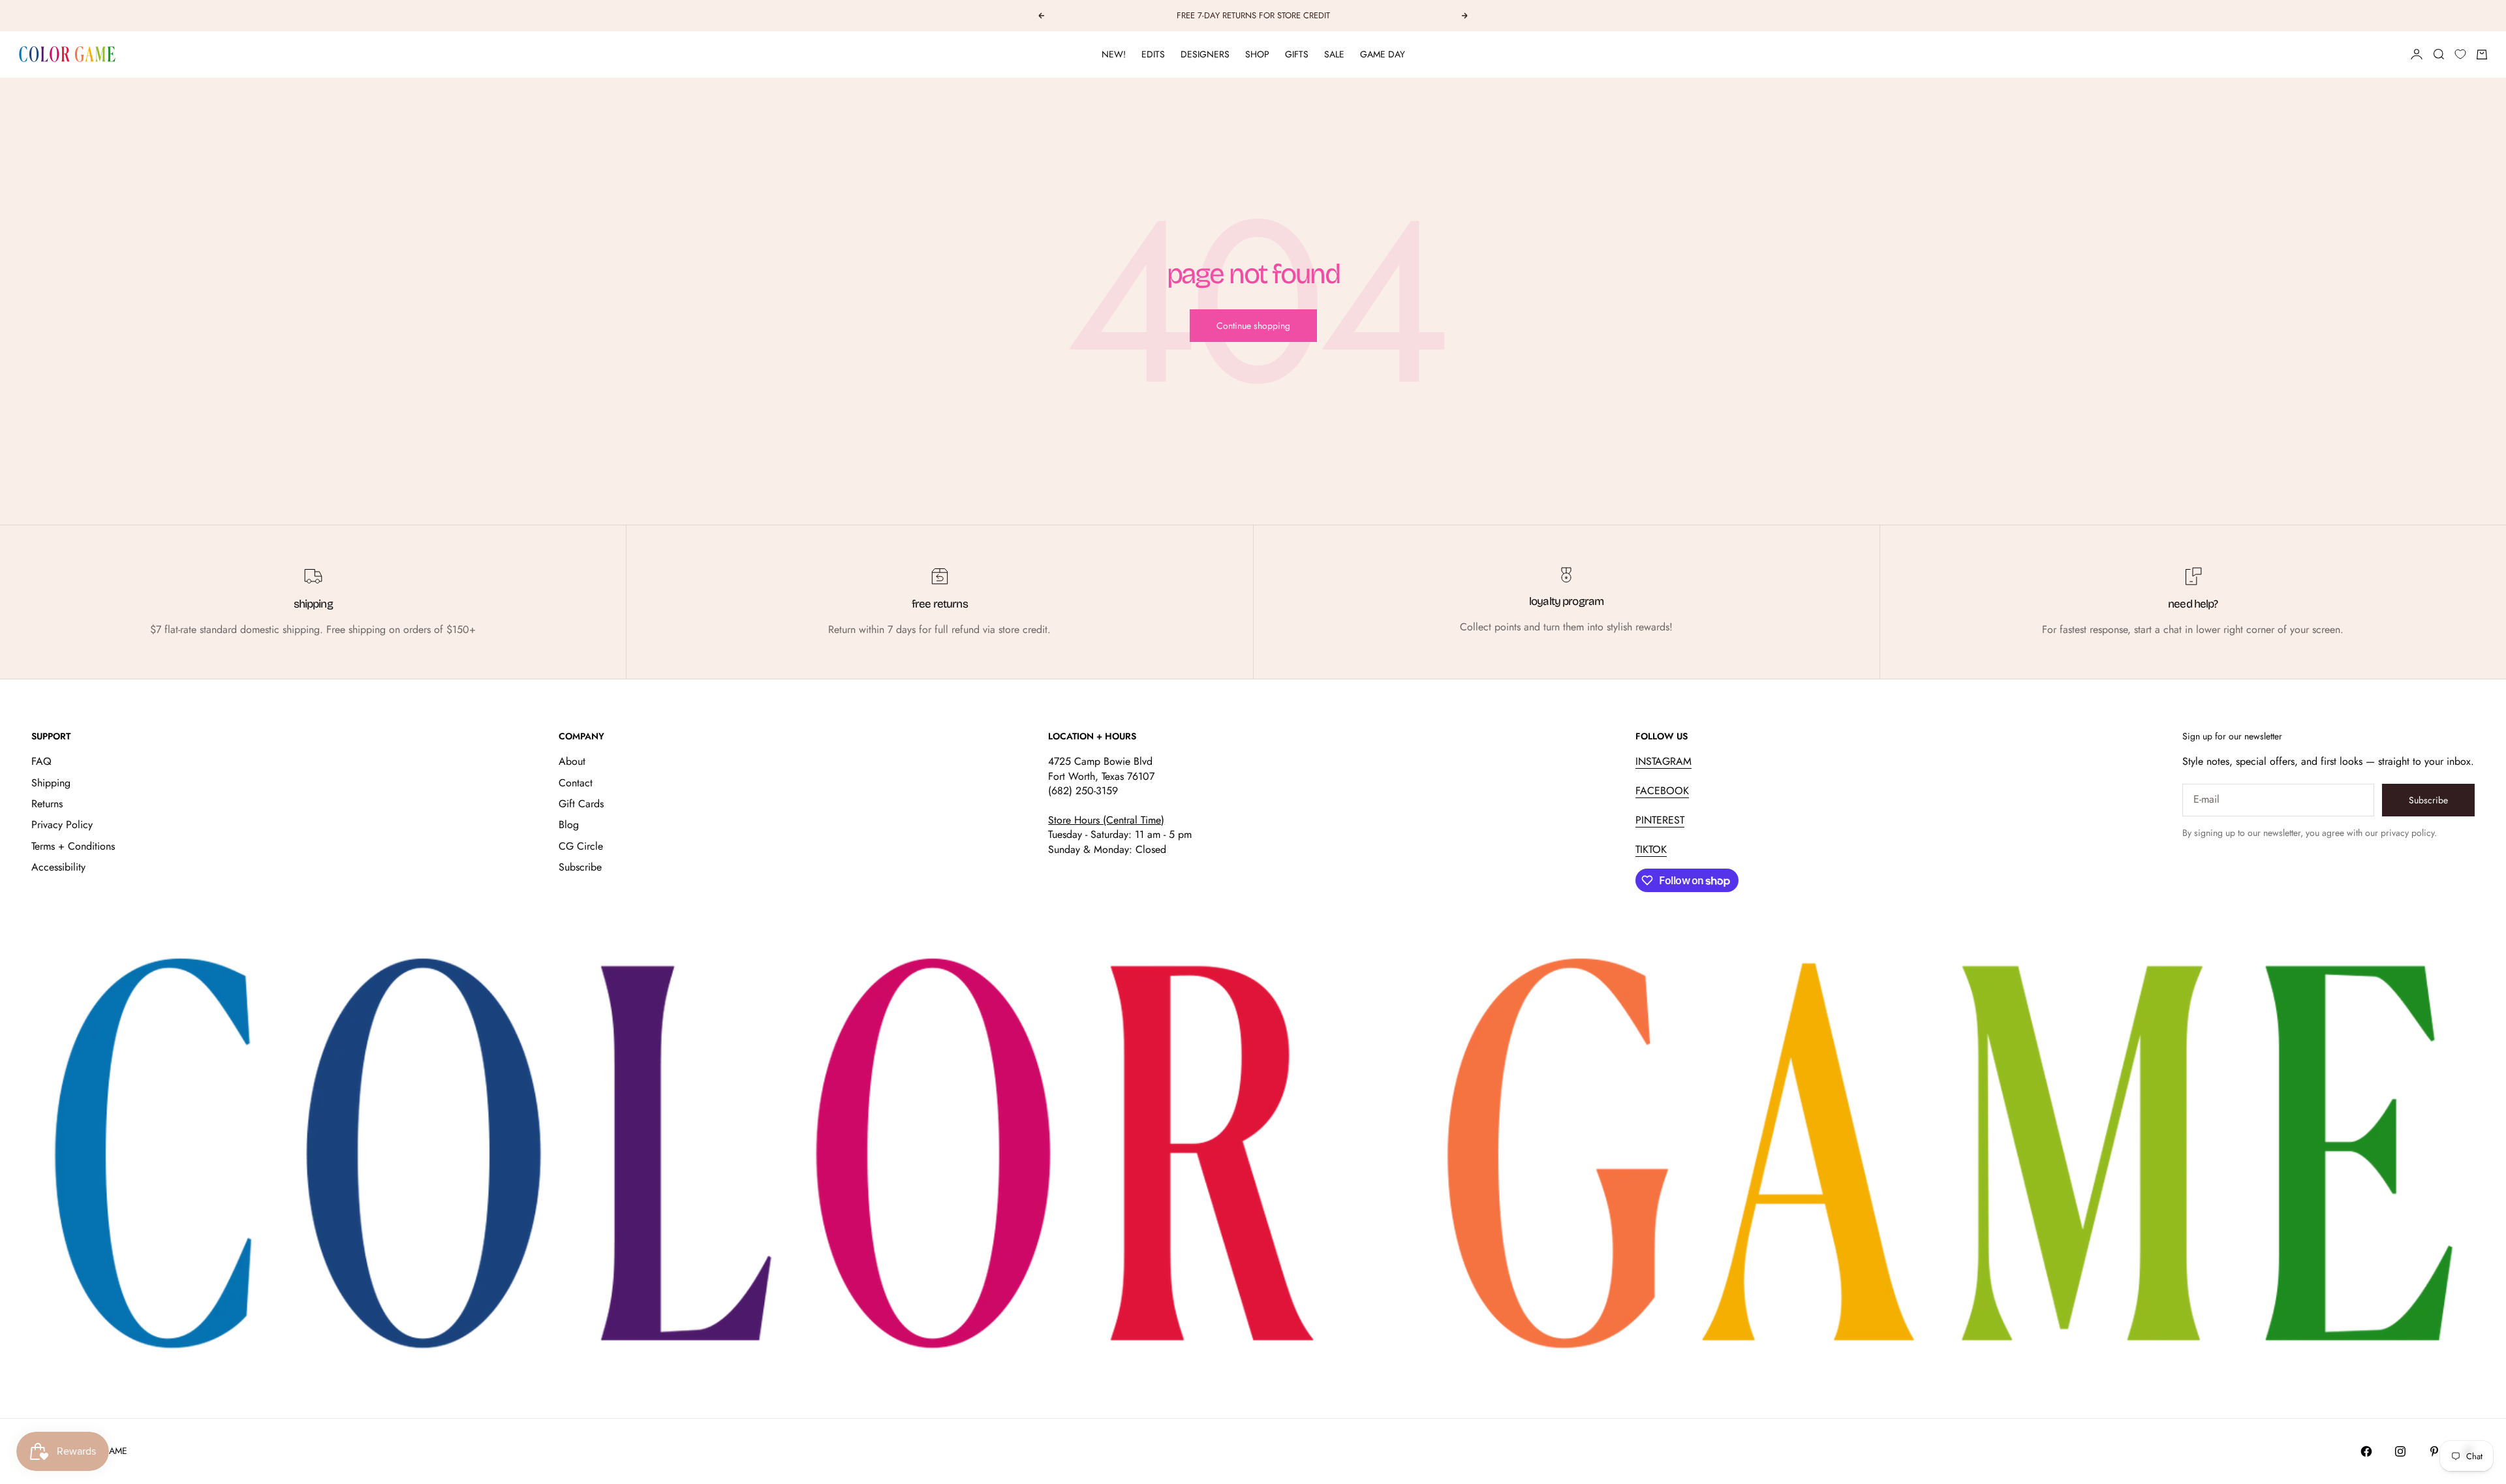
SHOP (1257, 54)
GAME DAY (1383, 54)
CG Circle (581, 846)
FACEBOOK (1662, 791)
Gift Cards (581, 804)
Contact (576, 783)
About (572, 761)
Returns (47, 804)
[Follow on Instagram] (2400, 1451)
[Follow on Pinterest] (2434, 1451)
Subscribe (580, 867)
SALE (1334, 54)
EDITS (1153, 54)
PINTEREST (1660, 820)
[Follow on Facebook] (2366, 1451)
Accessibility (58, 867)
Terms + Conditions (73, 846)
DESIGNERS (1205, 54)
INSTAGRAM (1663, 761)
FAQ (41, 761)
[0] (2460, 54)
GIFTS (1297, 54)
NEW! (1114, 54)
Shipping (51, 783)
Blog (569, 825)
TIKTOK (1651, 849)
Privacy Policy (62, 825)
